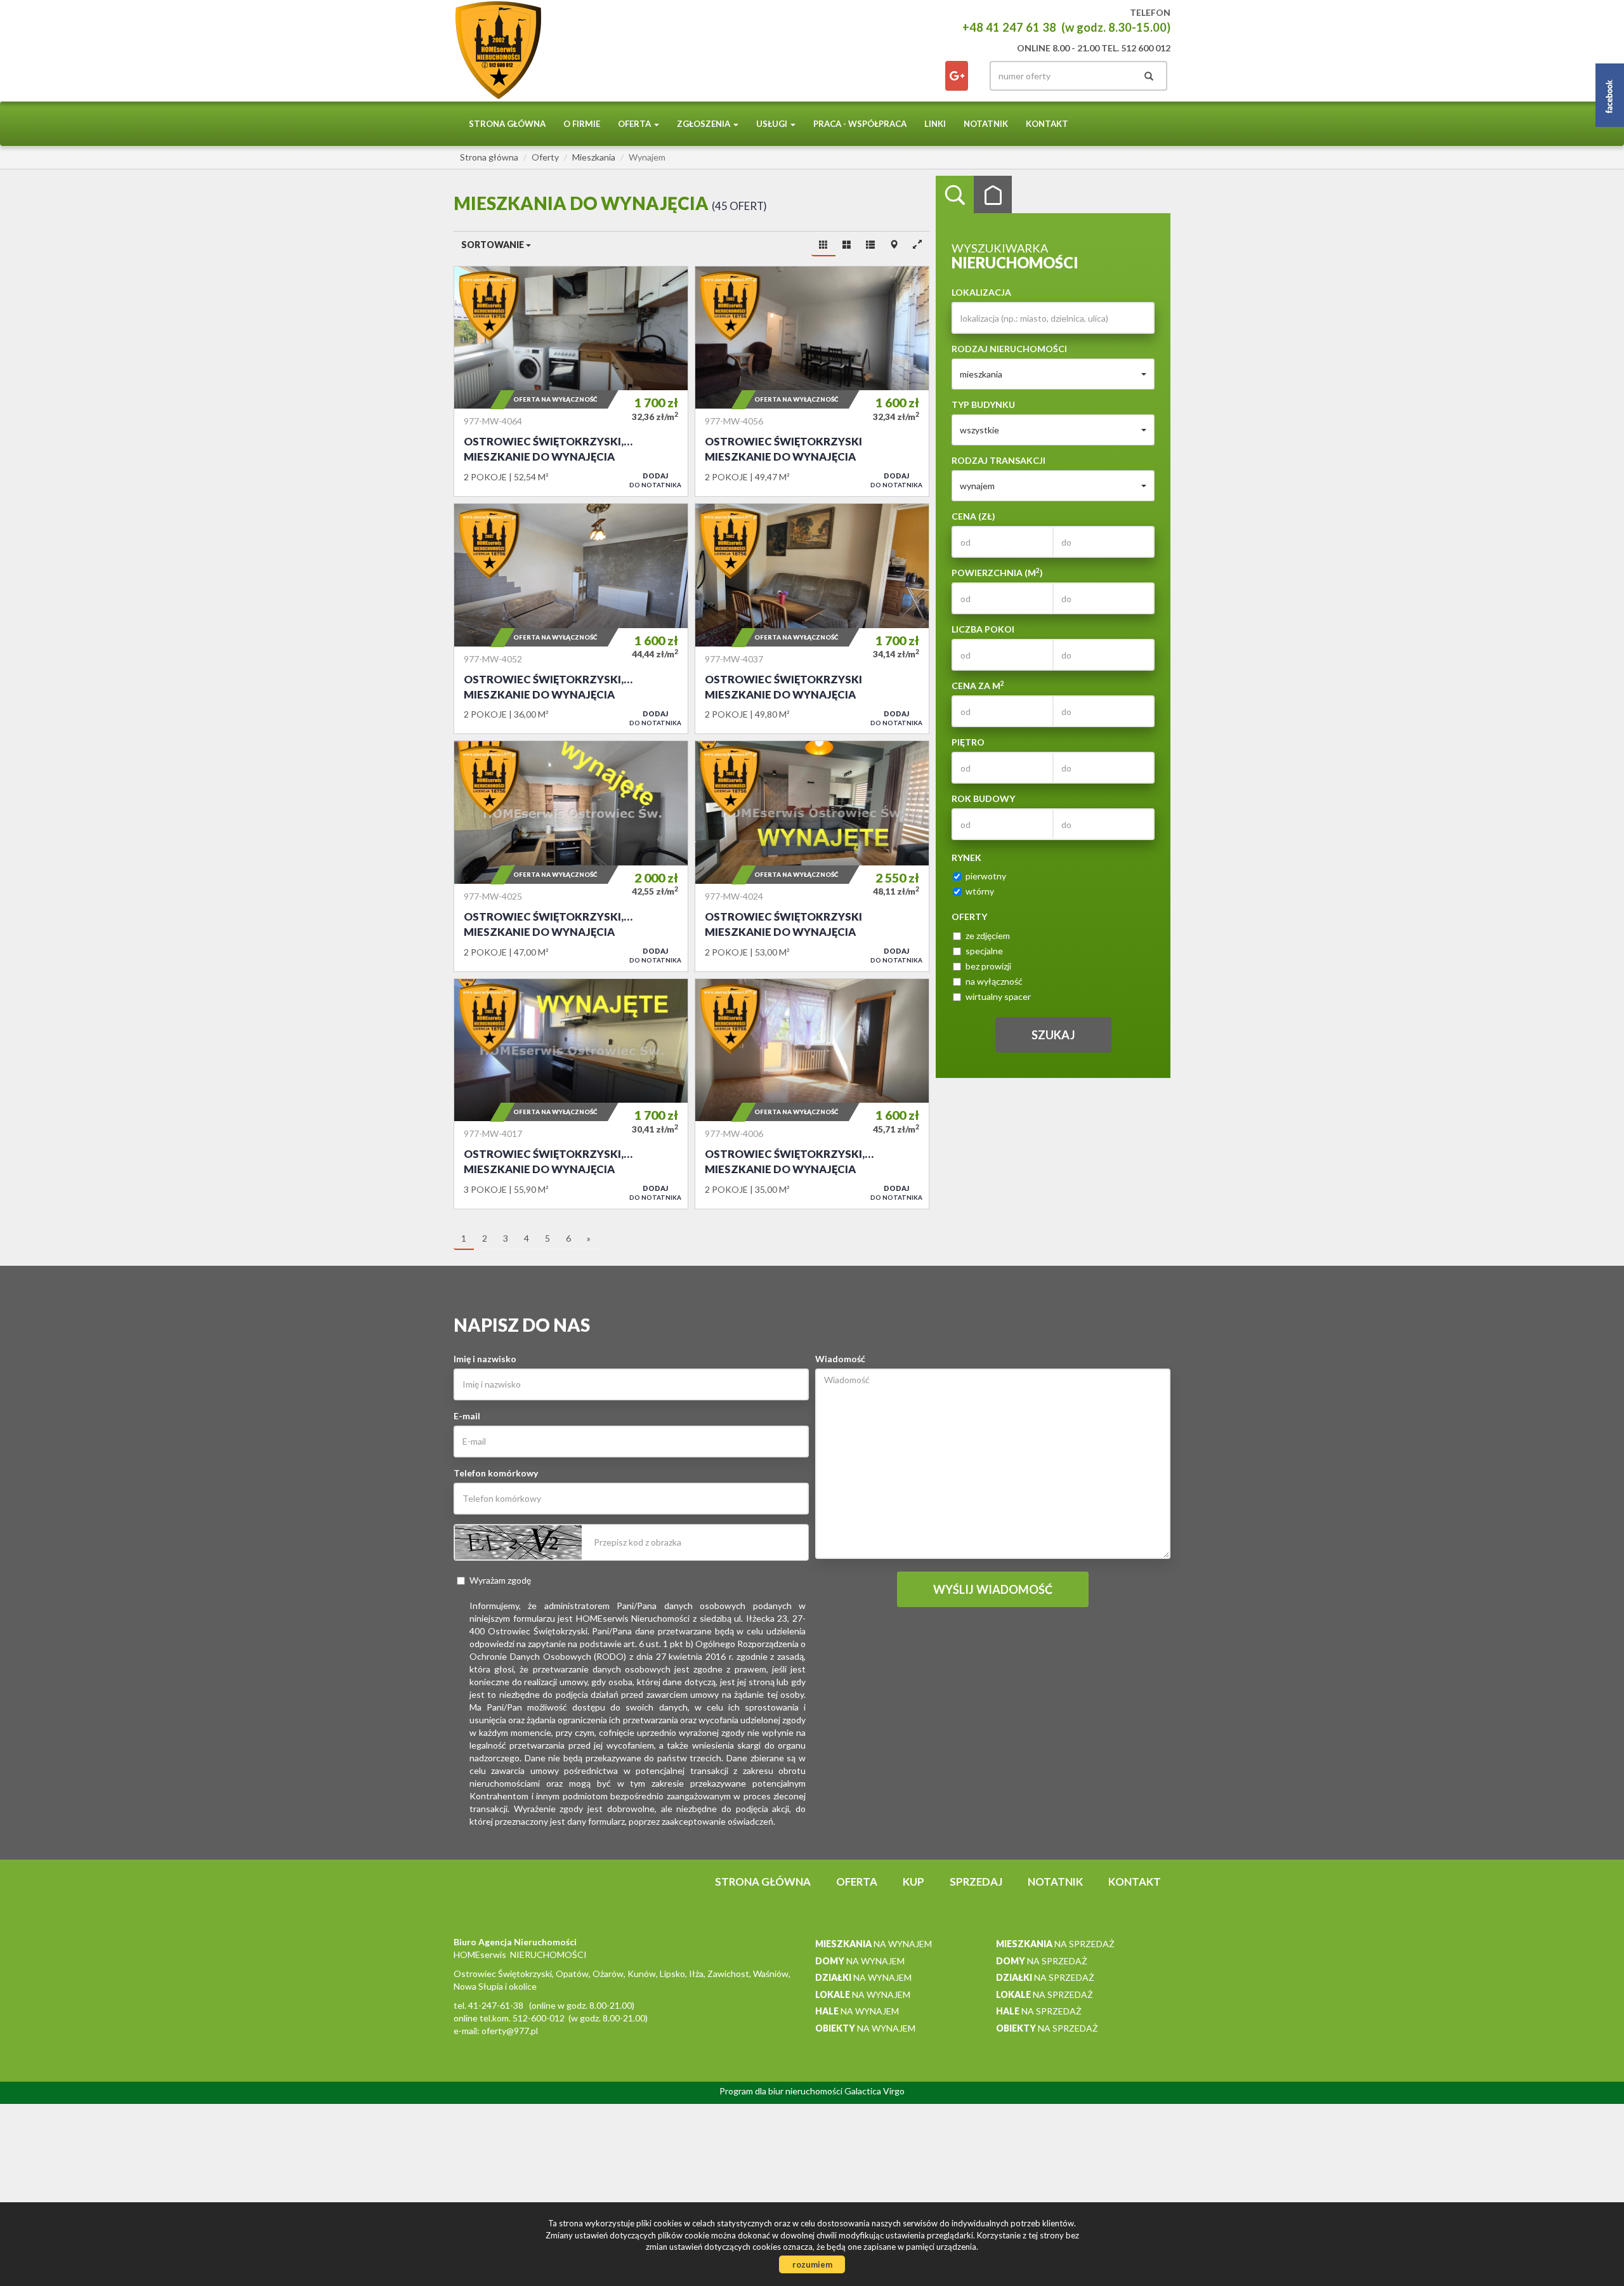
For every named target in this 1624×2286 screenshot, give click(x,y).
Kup (913, 1882)
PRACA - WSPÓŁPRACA (860, 124)
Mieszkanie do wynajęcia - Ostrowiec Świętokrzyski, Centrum (571, 856)
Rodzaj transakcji (999, 460)
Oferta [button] (635, 124)
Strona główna (507, 124)
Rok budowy (983, 798)
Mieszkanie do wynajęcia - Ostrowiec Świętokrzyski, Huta (571, 381)
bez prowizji (988, 966)
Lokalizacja (981, 292)
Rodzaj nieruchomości (1009, 349)
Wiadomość (840, 1359)
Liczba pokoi (983, 629)
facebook (957, 76)
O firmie (582, 124)
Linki (935, 124)
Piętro (968, 742)
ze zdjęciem (988, 936)
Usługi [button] (773, 124)
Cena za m (978, 685)
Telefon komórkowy (496, 1473)
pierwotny (986, 876)
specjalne (984, 951)
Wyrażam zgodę (500, 1580)
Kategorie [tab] (993, 195)
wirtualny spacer (998, 996)
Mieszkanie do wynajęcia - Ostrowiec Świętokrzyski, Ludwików (571, 619)
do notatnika (655, 480)
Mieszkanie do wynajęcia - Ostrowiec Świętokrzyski (812, 381)
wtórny (980, 891)
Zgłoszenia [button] (704, 124)
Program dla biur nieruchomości (782, 2091)
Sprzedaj (976, 1882)
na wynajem (874, 1944)
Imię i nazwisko (485, 1359)
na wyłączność (994, 981)
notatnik (986, 124)
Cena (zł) (973, 516)
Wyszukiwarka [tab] (955, 195)
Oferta (857, 1882)
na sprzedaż (1055, 1944)
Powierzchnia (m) (997, 572)
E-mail (467, 1416)
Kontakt (1047, 124)
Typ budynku (983, 404)
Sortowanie (494, 245)
